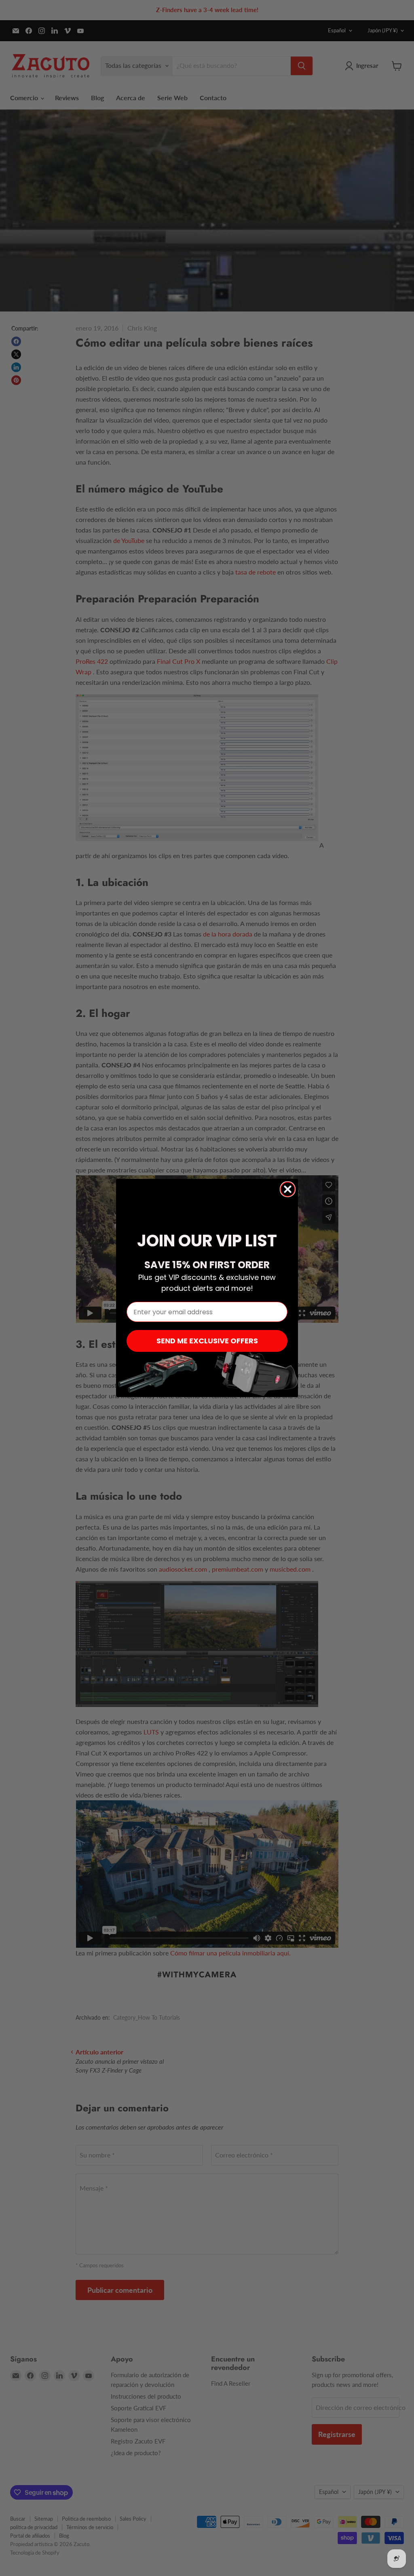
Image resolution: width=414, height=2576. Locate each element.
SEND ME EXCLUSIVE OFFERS (207, 1341)
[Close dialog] (288, 1189)
